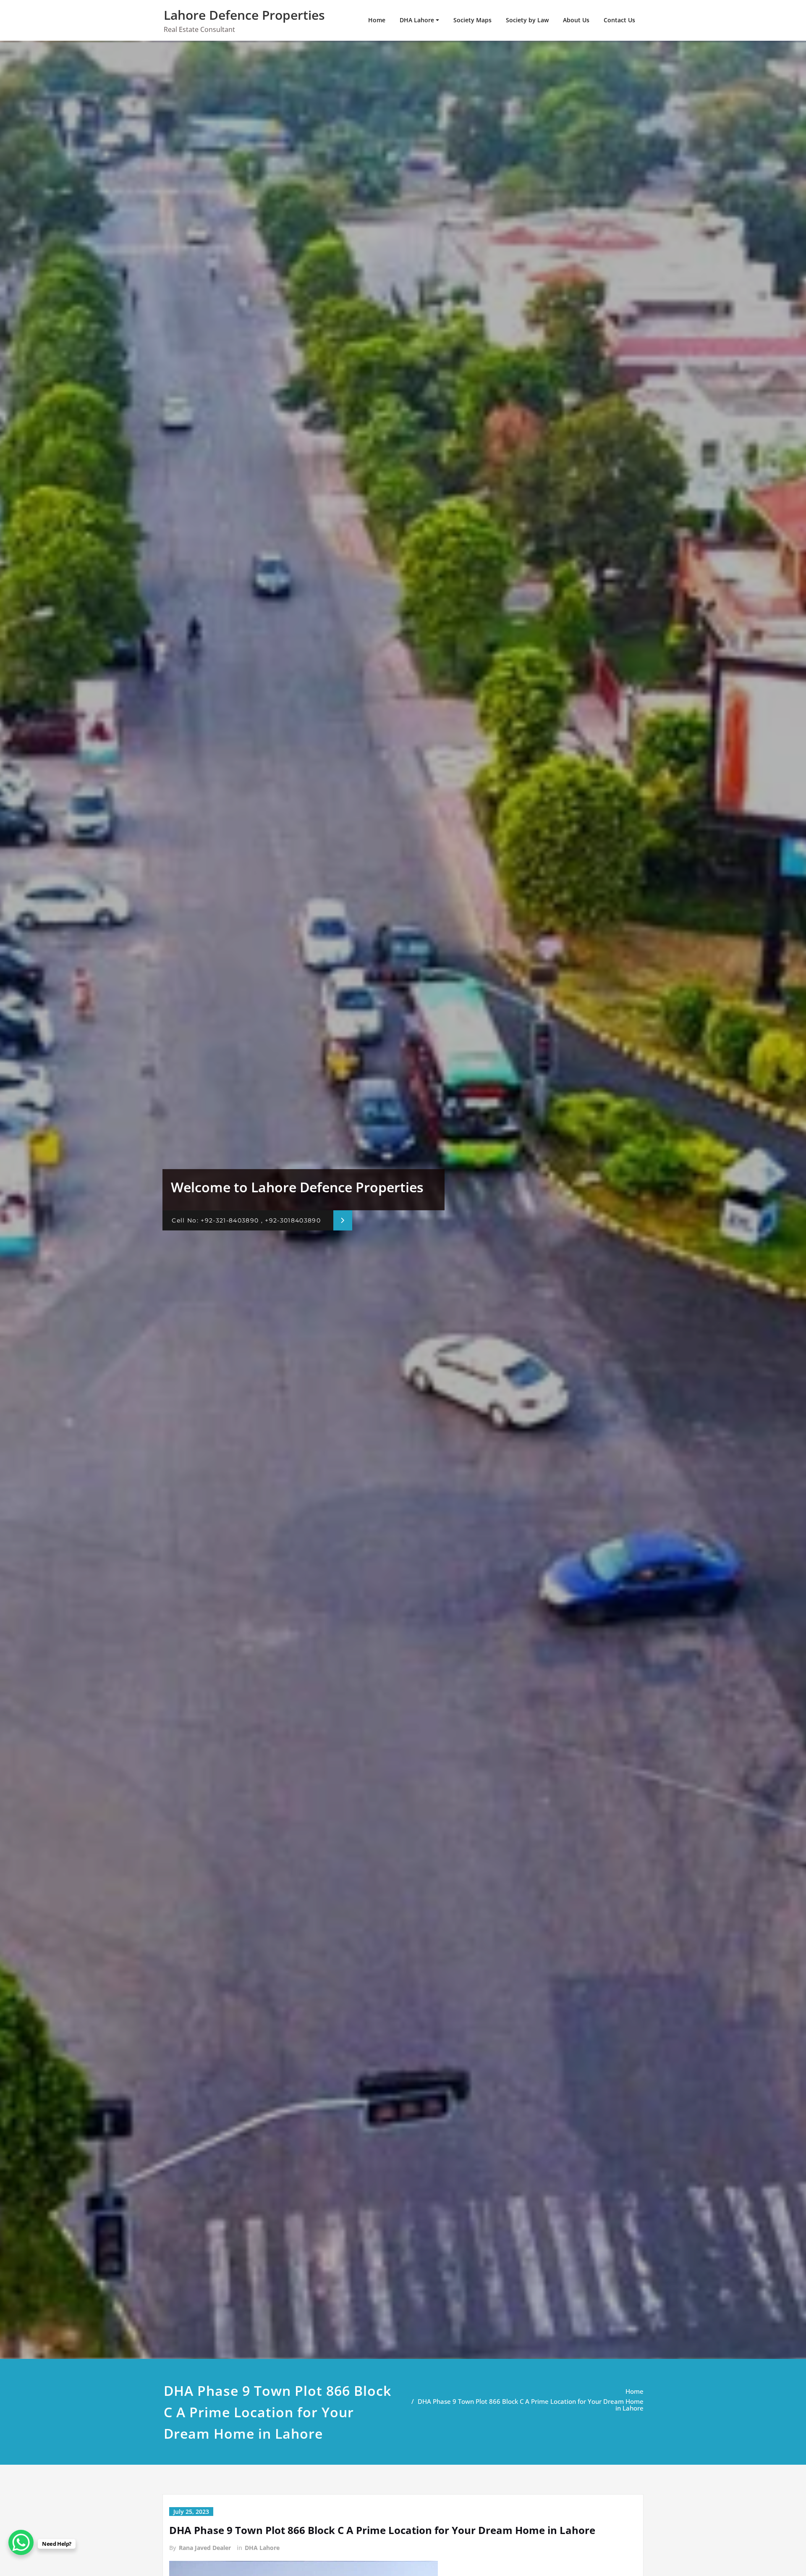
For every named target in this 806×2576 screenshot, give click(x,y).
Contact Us (619, 20)
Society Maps (472, 20)
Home (377, 20)
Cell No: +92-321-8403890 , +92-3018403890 (246, 1220)
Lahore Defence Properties (244, 15)
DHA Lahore (417, 20)
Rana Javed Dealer (205, 2548)
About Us (576, 20)
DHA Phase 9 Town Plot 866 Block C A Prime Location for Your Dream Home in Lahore (531, 2405)
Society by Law (527, 20)
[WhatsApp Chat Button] (21, 2542)
